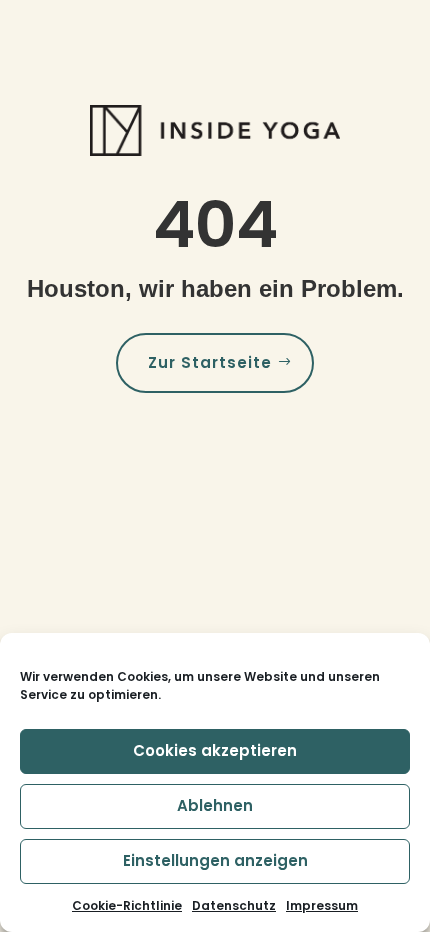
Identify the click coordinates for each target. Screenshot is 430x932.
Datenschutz (234, 905)
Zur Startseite (210, 362)
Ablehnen (215, 805)
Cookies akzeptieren (215, 750)
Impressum (322, 905)
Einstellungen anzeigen (215, 860)
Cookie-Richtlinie (127, 905)
